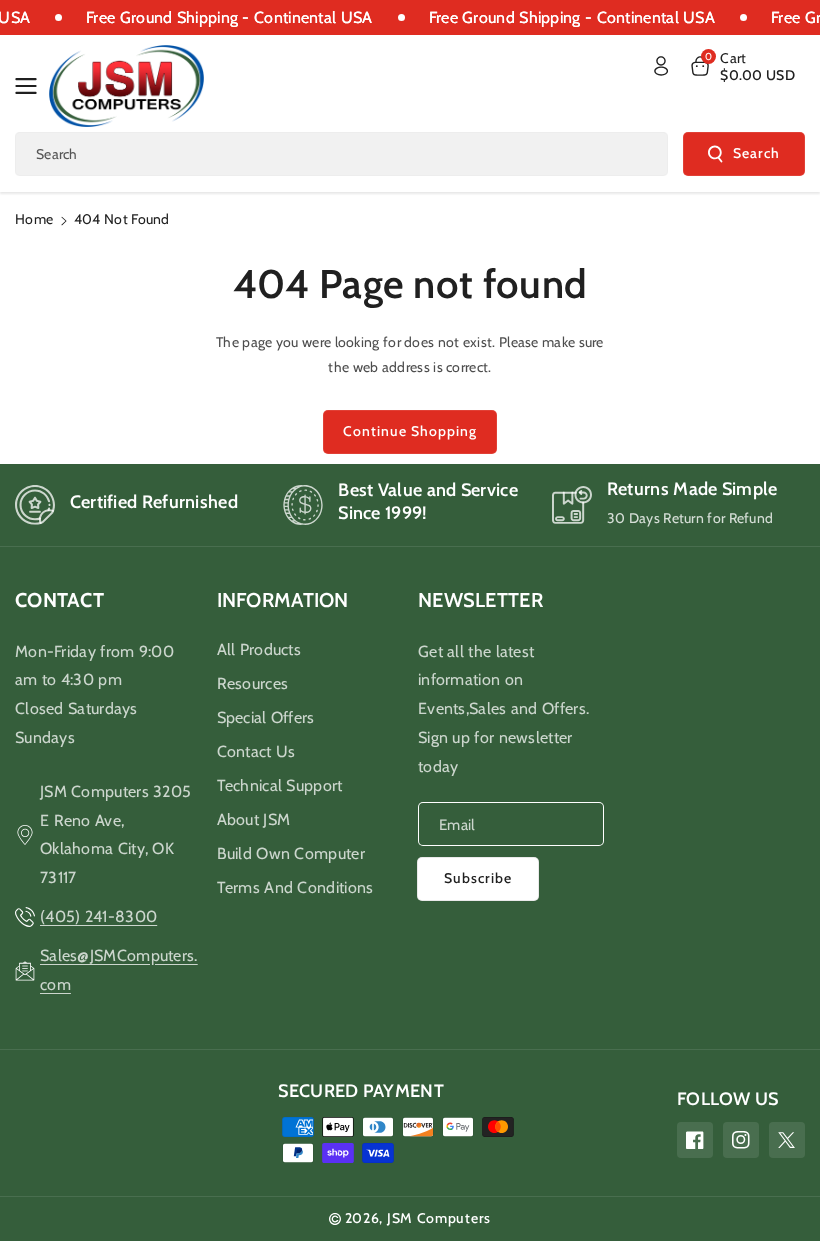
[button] (32, 86)
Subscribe (478, 878)
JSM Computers (439, 1218)
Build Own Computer (291, 853)
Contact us (256, 751)
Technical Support (280, 785)
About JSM (254, 819)
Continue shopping (410, 431)
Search (756, 153)
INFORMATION (283, 600)
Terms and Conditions (295, 887)
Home (34, 219)
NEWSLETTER (480, 600)
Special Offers (266, 717)
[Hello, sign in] (661, 66)
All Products (259, 649)
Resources (253, 683)
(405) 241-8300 (98, 916)
